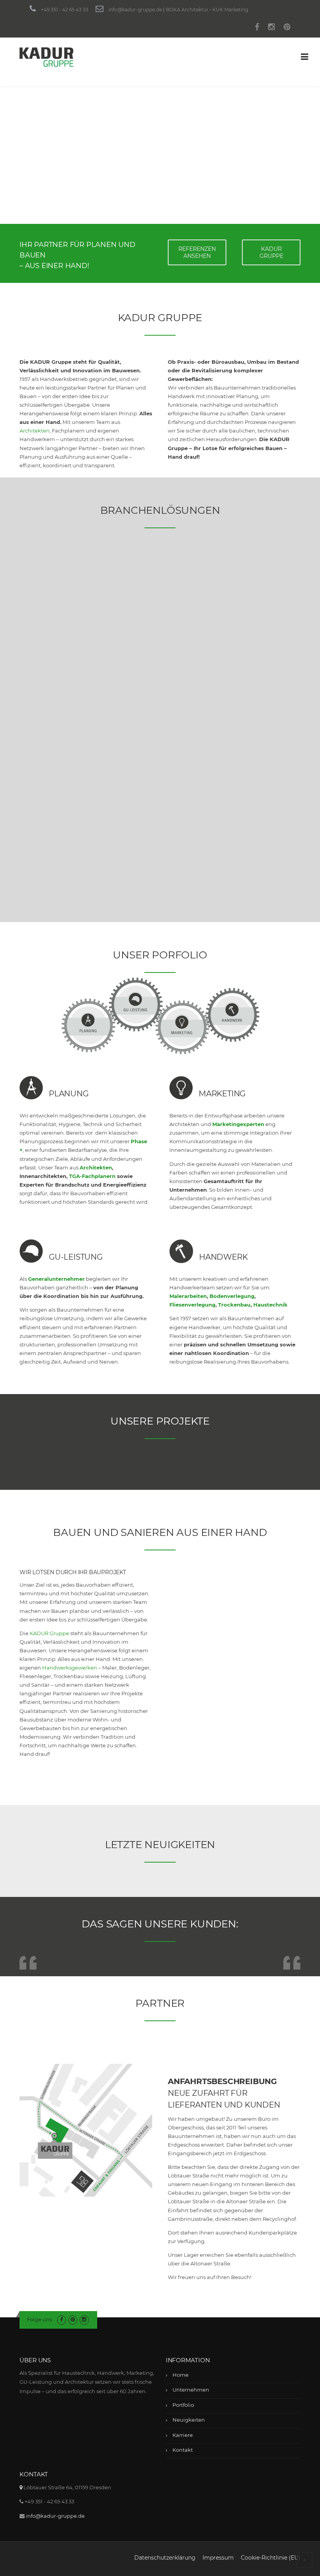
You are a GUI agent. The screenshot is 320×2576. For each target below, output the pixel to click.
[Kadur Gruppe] (46, 56)
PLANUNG (69, 1094)
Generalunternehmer (56, 1279)
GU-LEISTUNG (76, 1257)
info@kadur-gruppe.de (135, 10)
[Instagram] (271, 28)
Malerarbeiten (188, 1296)
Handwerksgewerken (70, 1668)
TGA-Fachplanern (92, 1176)
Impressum (218, 2558)
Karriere (183, 2435)
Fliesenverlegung (192, 1305)
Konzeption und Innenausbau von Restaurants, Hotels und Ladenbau (61, 816)
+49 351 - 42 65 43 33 (65, 10)
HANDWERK (223, 1257)
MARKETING (222, 1094)
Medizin (54, 581)
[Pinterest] (287, 28)
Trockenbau (234, 1305)
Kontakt (183, 2450)
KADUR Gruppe (49, 1633)
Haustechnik (270, 1305)
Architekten (35, 431)
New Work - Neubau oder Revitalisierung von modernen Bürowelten (156, 622)
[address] (21, 2487)
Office (149, 581)
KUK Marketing (230, 10)
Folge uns (39, 2319)
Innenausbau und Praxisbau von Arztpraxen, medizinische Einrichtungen (61, 622)
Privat (248, 760)
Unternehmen (191, 2390)
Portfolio (183, 2405)
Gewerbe (256, 581)
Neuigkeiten (189, 2420)
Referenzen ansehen (197, 252)
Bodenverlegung (232, 1296)
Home (180, 2375)
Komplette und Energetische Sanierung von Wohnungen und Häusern (159, 816)
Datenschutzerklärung (165, 2558)
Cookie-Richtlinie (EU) (271, 2558)
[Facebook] (257, 28)
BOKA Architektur (187, 10)
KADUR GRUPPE (271, 252)
